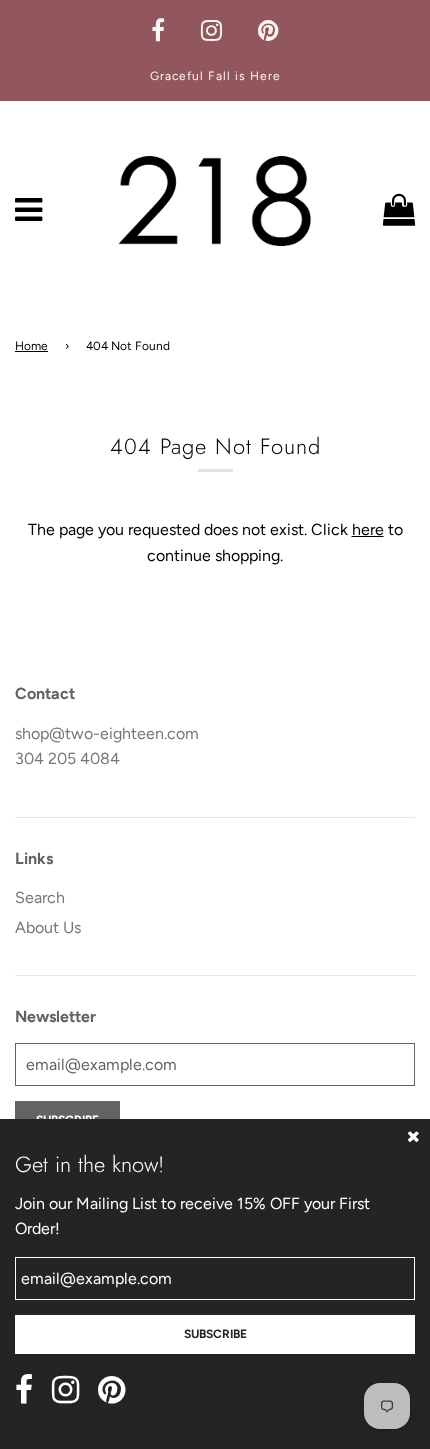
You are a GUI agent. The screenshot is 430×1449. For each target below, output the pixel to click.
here (368, 529)
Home (31, 346)
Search (40, 897)
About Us (48, 927)
